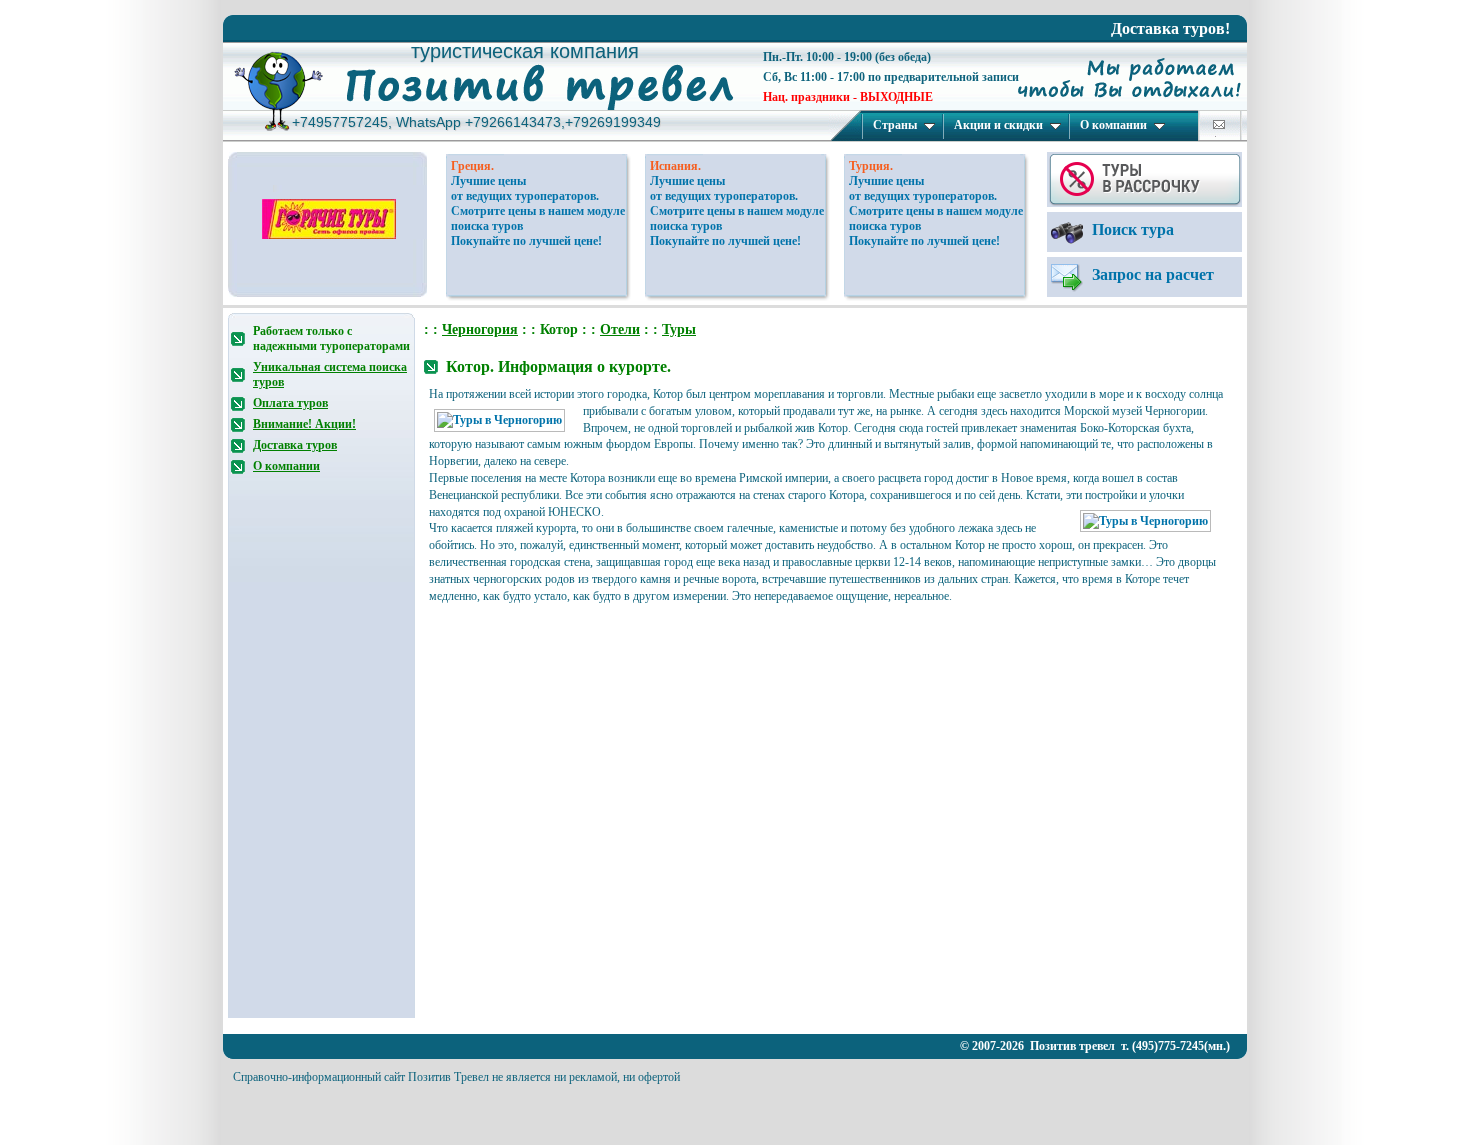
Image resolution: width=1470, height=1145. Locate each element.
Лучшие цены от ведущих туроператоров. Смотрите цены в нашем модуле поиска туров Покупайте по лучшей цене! (538, 211)
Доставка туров (295, 445)
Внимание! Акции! (304, 424)
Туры (679, 329)
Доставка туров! (1170, 28)
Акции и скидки (998, 125)
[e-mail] (1219, 124)
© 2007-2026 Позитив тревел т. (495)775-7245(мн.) (1095, 1046)
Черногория (480, 329)
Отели (620, 329)
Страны (895, 125)
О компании (1113, 125)
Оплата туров (290, 403)
